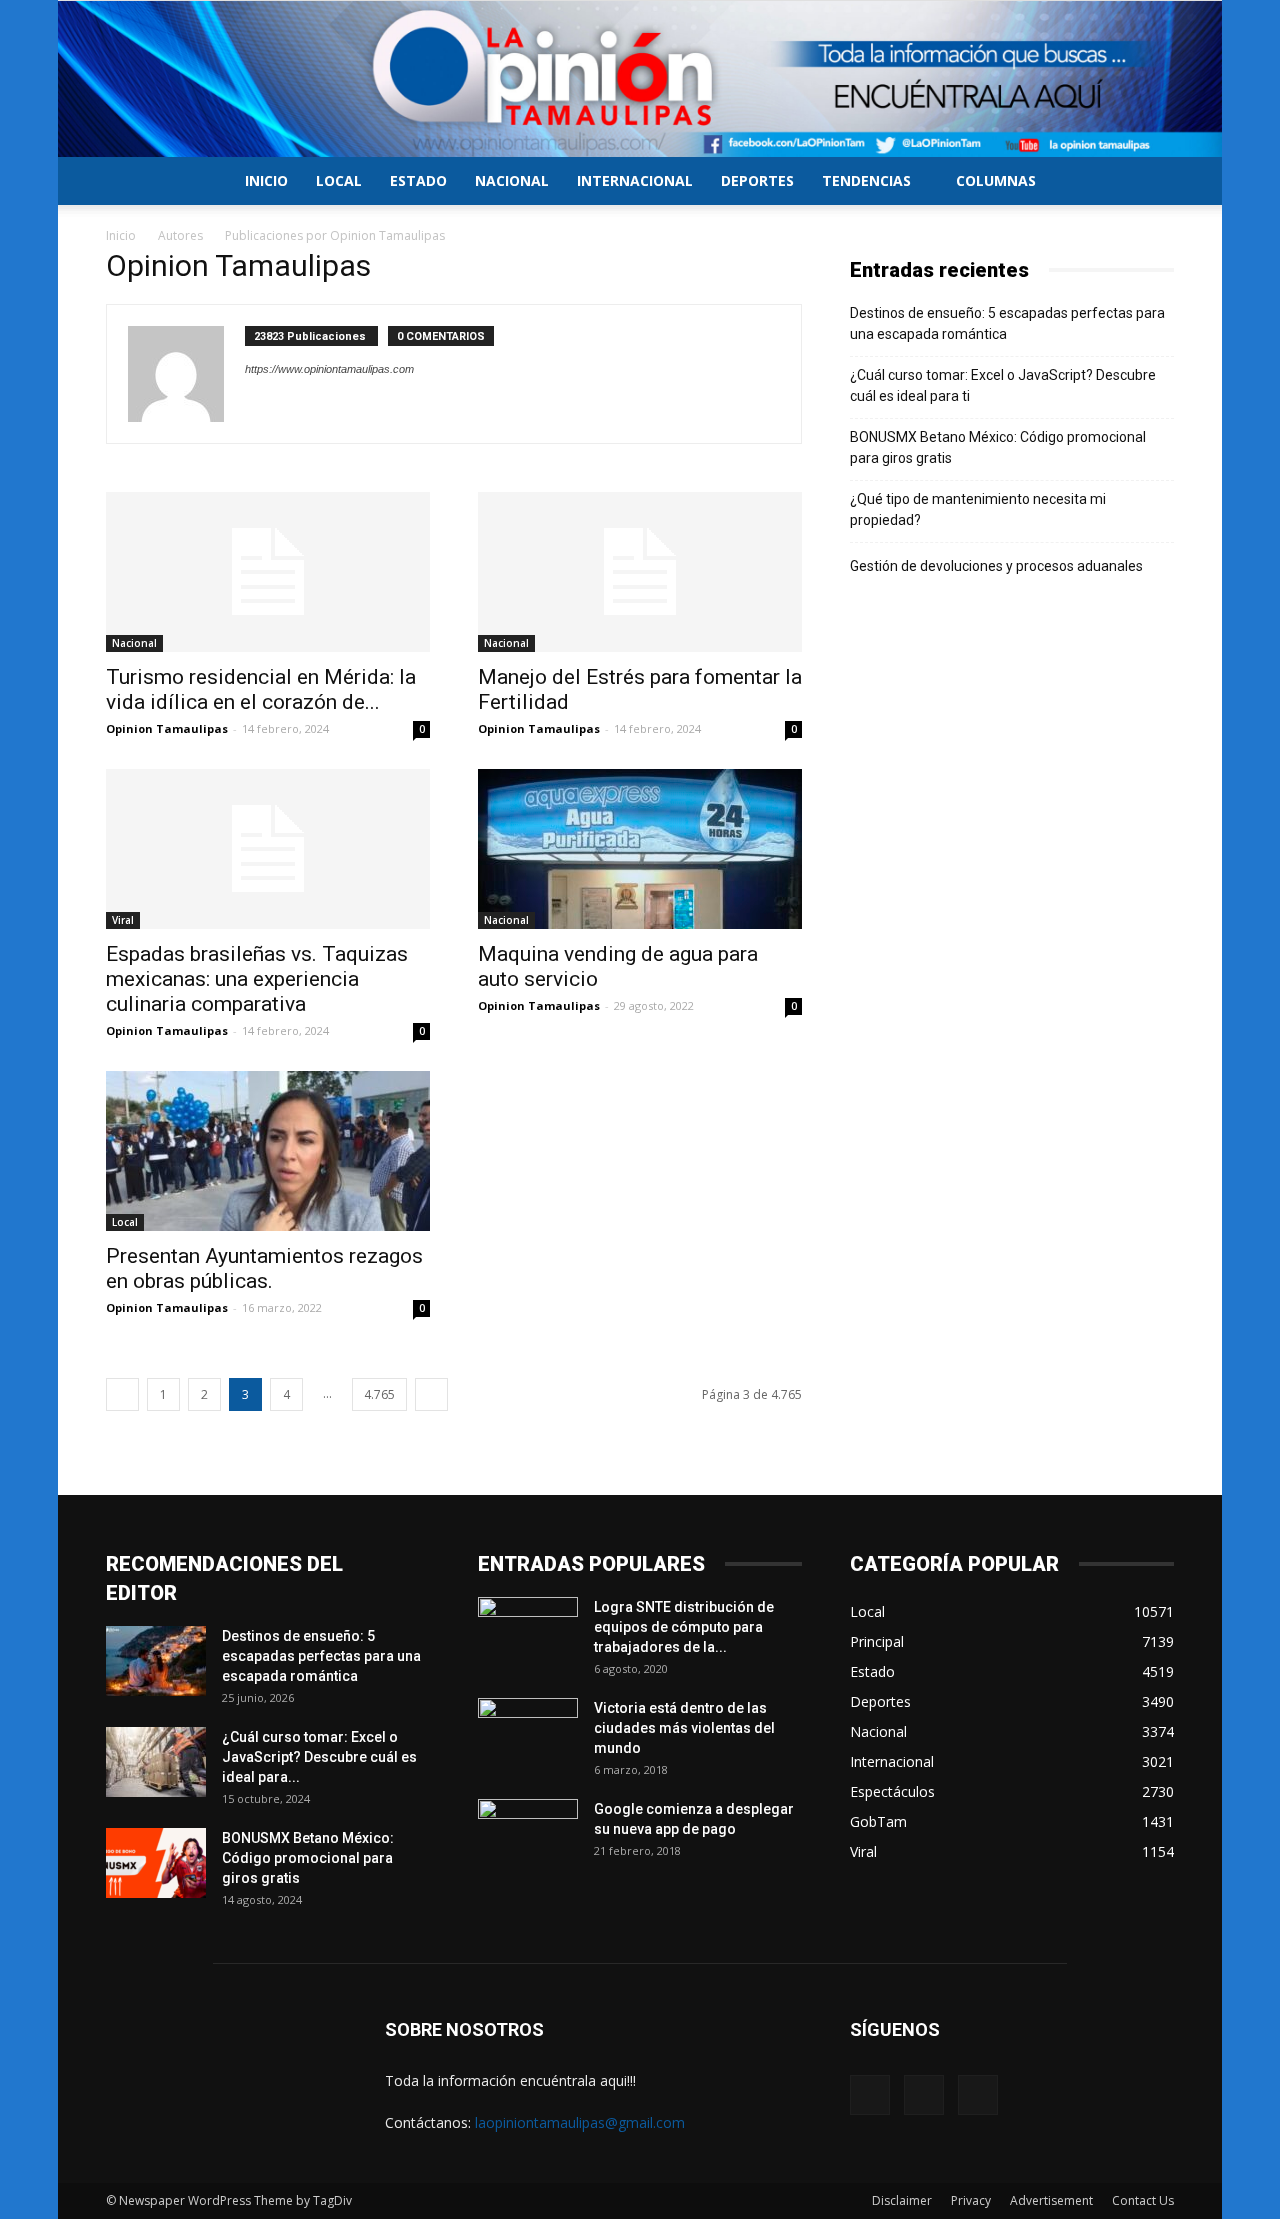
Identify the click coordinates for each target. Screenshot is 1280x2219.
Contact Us (1143, 2200)
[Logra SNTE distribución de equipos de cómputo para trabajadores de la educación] (528, 1632)
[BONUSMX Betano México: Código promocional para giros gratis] (156, 1863)
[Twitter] (924, 2095)
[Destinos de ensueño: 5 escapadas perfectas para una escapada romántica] (156, 1661)
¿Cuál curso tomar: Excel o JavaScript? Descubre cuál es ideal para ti (1003, 385)
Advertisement (1051, 2200)
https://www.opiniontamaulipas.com (329, 369)
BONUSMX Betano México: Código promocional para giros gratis (998, 447)
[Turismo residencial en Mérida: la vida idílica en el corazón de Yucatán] (268, 572)
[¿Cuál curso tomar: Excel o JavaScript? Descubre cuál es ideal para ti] (156, 1762)
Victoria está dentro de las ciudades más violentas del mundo (684, 1728)
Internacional (635, 180)
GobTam (878, 1821)
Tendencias (866, 180)
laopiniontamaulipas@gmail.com (580, 2122)
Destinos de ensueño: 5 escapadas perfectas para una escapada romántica (1007, 323)
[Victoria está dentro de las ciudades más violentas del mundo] (528, 1733)
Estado (418, 180)
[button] (1150, 182)
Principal (877, 1641)
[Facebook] (870, 2095)
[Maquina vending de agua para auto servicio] (640, 849)
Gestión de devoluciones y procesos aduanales (996, 566)
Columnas (996, 180)
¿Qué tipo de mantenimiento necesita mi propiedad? (978, 509)
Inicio (266, 180)
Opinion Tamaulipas (167, 728)
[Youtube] (978, 2095)
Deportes (757, 180)
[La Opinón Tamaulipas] (640, 79)
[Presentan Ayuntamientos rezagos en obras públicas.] (268, 1151)
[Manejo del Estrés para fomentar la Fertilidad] (640, 572)
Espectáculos (892, 1791)
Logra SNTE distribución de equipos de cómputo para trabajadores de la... (684, 1627)
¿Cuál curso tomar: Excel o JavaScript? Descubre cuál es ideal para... (319, 1757)
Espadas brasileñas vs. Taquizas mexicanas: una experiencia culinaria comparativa (257, 979)
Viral (123, 920)
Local (339, 180)
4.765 (379, 1394)
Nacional (512, 180)
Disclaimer (902, 2200)
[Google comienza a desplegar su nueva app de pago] (528, 1834)
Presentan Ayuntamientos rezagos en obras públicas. (264, 1268)
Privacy (971, 2200)
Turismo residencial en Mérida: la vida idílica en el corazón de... (261, 689)
